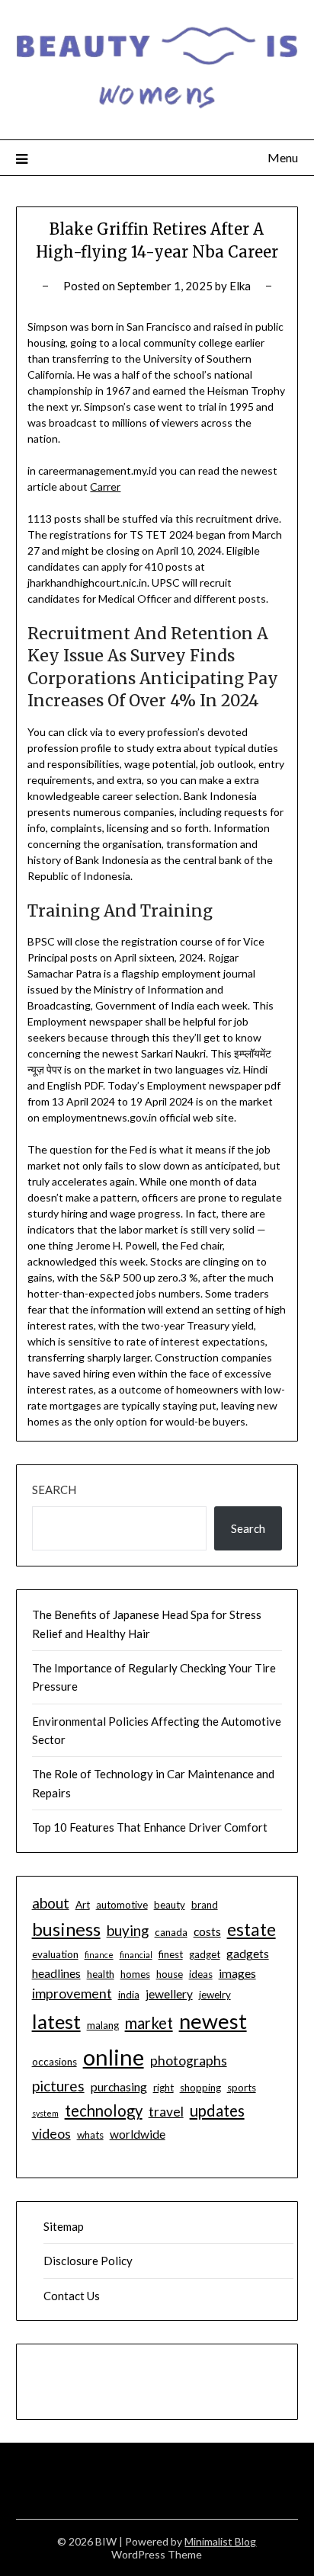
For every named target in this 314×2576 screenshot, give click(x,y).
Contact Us (72, 2296)
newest (213, 2021)
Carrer (105, 486)
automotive (122, 1905)
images (237, 1973)
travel (166, 2112)
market (149, 2023)
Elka (240, 286)
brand (205, 1905)
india (129, 1995)
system (45, 2113)
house (170, 1974)
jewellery (169, 1994)
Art (83, 1905)
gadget (205, 1954)
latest (56, 2021)
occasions (54, 2062)
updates (217, 2110)
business (66, 1929)
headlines (56, 1973)
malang (103, 2025)
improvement (72, 1994)
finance (99, 1955)
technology (104, 2110)
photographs (189, 2061)
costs (207, 1931)
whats (90, 2135)
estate (252, 1930)
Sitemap (64, 2226)
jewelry (215, 1995)
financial (136, 1955)
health (101, 1974)
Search (54, 1490)
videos (51, 2134)
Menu (283, 157)
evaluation (55, 1954)
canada (171, 1932)
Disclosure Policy (88, 2261)
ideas (201, 1974)
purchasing (119, 2087)
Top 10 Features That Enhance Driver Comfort (150, 1827)
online (114, 2057)
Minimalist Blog (220, 2541)
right (163, 2088)
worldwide (138, 2134)
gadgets (248, 1954)
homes (135, 1974)
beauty (170, 1905)
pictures (58, 2086)
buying (128, 1930)
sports (242, 2088)
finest (171, 1954)
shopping (200, 2088)
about (51, 1903)
